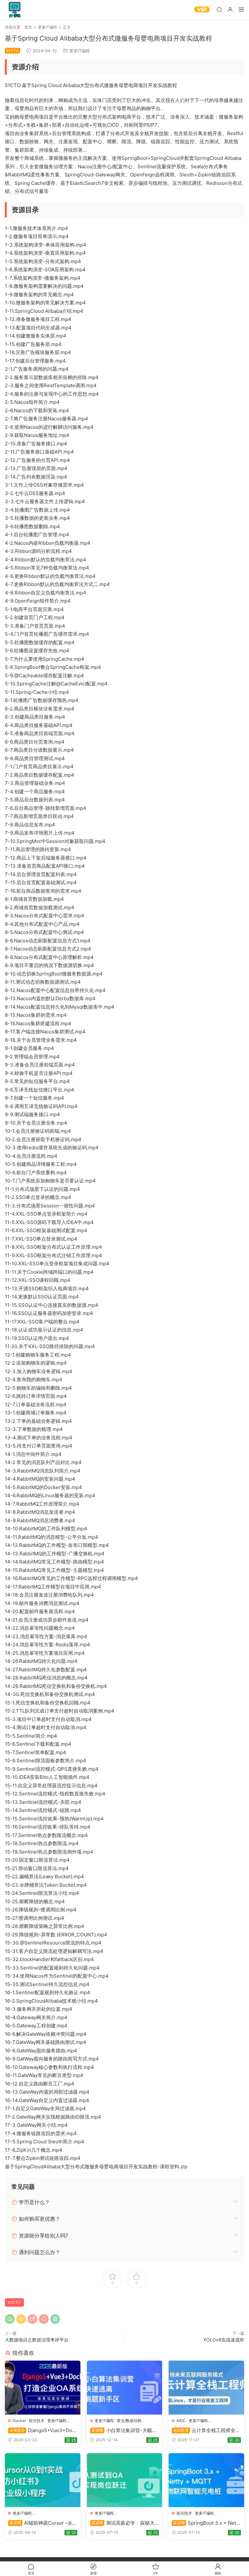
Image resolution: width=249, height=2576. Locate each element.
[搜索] (219, 9)
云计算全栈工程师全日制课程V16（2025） (206, 2430)
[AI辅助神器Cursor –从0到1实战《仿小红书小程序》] (43, 2480)
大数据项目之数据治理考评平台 (37, 2340)
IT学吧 (15, 10)
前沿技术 (37, 2421)
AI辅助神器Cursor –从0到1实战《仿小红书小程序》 (42, 2523)
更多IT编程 (80, 51)
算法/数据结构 (129, 2421)
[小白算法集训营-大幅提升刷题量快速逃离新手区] (125, 2388)
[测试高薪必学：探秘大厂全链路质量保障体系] (125, 2480)
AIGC (181, 2421)
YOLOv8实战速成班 (224, 2340)
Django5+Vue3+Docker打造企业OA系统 (41, 2430)
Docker (19, 2421)
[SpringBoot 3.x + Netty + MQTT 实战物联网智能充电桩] (206, 2480)
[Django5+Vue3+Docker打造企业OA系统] (43, 2388)
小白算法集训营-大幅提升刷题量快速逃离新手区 (124, 2430)
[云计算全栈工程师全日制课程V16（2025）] (206, 2388)
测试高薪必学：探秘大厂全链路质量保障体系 (122, 2523)
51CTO (14, 2302)
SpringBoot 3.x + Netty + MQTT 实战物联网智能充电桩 (206, 2523)
